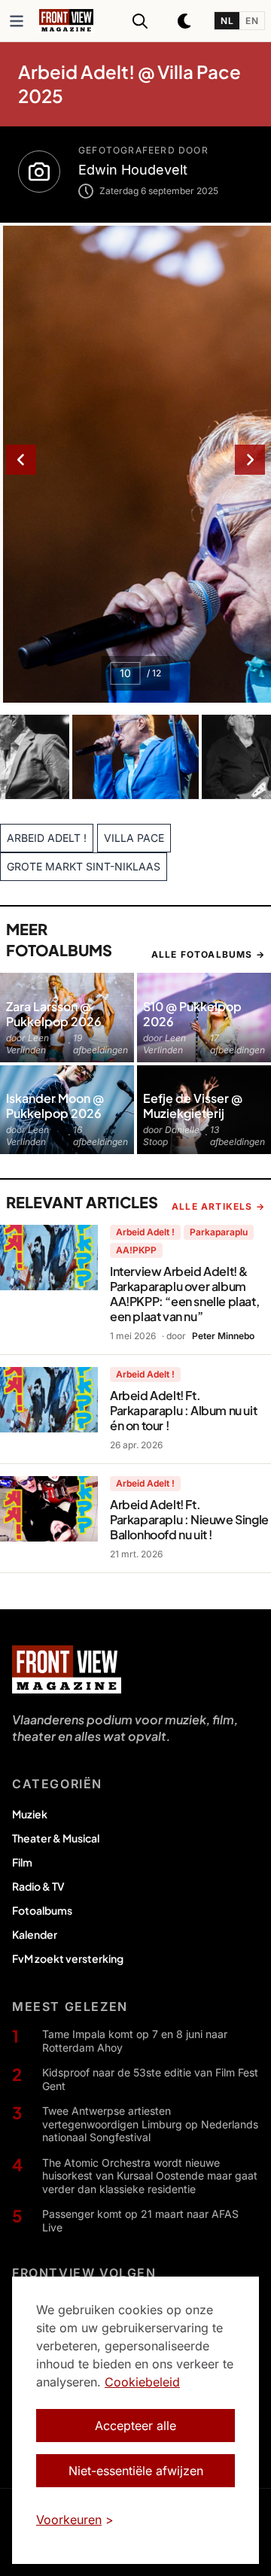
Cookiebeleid (142, 2382)
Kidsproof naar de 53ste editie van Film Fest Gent (150, 2079)
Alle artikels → (218, 1206)
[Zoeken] (140, 21)
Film (22, 1862)
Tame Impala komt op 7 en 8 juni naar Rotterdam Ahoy (135, 2041)
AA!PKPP (136, 1250)
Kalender (35, 1934)
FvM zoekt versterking (68, 1958)
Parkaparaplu (219, 1232)
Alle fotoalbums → (208, 954)
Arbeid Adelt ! (145, 1232)
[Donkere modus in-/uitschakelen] (185, 21)
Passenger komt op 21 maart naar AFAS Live (140, 2221)
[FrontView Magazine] (67, 1669)
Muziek (30, 1814)
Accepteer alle (135, 2426)
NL (227, 21)
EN (252, 21)
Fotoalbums (42, 1910)
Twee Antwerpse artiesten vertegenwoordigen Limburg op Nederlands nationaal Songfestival (150, 2124)
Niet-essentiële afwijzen (136, 2471)
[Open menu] (17, 21)
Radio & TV (38, 1886)
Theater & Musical (56, 1838)
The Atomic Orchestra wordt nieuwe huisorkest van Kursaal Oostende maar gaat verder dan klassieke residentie (150, 2176)
